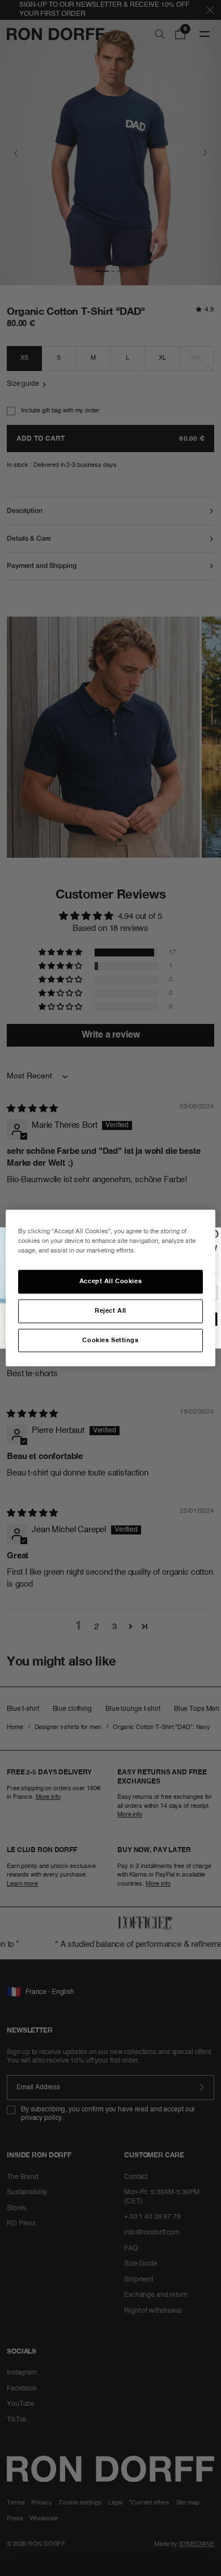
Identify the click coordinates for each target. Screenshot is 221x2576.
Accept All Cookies (110, 1281)
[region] (111, 1288)
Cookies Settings (110, 1340)
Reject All (110, 1310)
